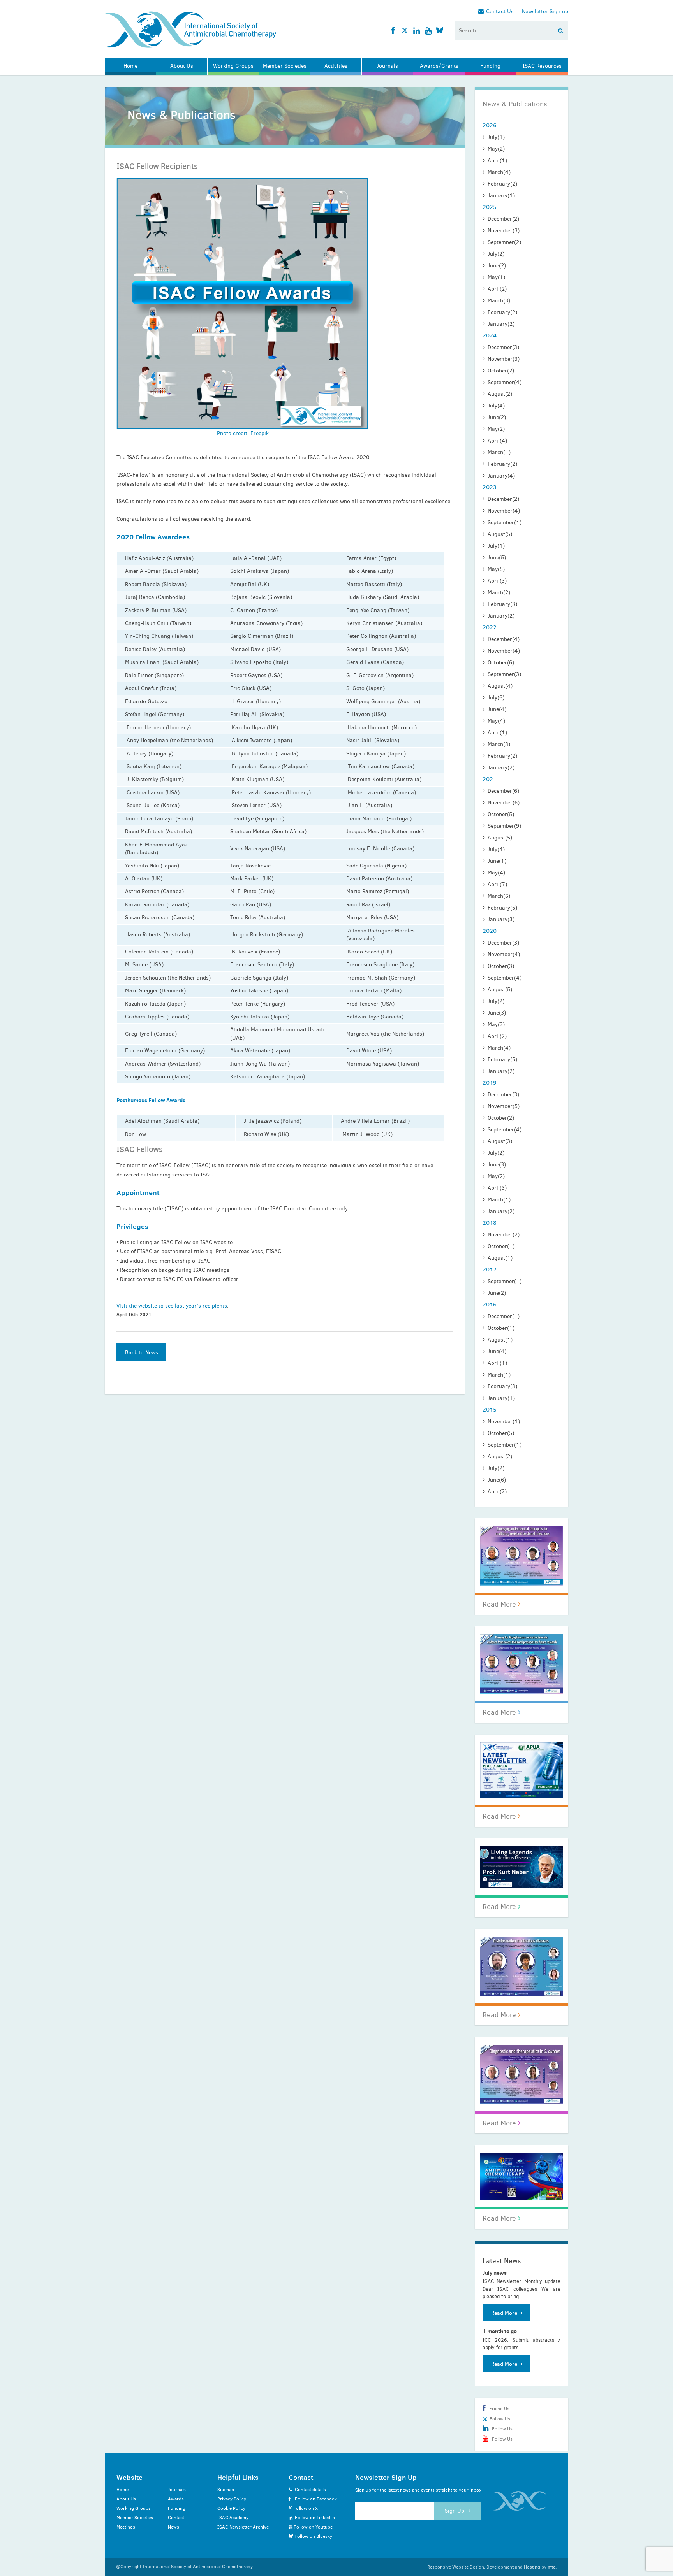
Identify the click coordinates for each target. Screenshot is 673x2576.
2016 (490, 1305)
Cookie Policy (231, 2508)
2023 (490, 487)
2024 (490, 335)
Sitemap (226, 2490)
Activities (336, 66)
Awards (176, 2499)
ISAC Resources (542, 66)
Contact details (310, 2490)
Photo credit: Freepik (243, 433)
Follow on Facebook (316, 2499)
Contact (176, 2518)
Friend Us (499, 2409)
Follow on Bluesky (313, 2536)
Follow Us (499, 2419)
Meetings (126, 2527)
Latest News (502, 2261)
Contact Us (499, 12)
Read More (500, 1604)
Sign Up (455, 2511)
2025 (490, 207)
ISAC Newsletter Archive (243, 2527)
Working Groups (233, 66)
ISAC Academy (233, 2518)
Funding (490, 66)
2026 (490, 125)
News (174, 2527)
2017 (490, 1270)
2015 (490, 1410)
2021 (490, 779)
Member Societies (285, 66)
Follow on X (305, 2508)
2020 (490, 931)
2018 (490, 1223)
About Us (182, 66)
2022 (490, 627)
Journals (387, 66)
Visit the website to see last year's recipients (172, 1306)
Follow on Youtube (313, 2527)
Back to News (142, 1353)
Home (130, 66)
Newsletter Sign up (545, 12)
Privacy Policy (232, 2499)
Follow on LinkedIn (315, 2518)
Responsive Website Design (456, 2567)
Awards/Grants (439, 66)
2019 (490, 1083)
